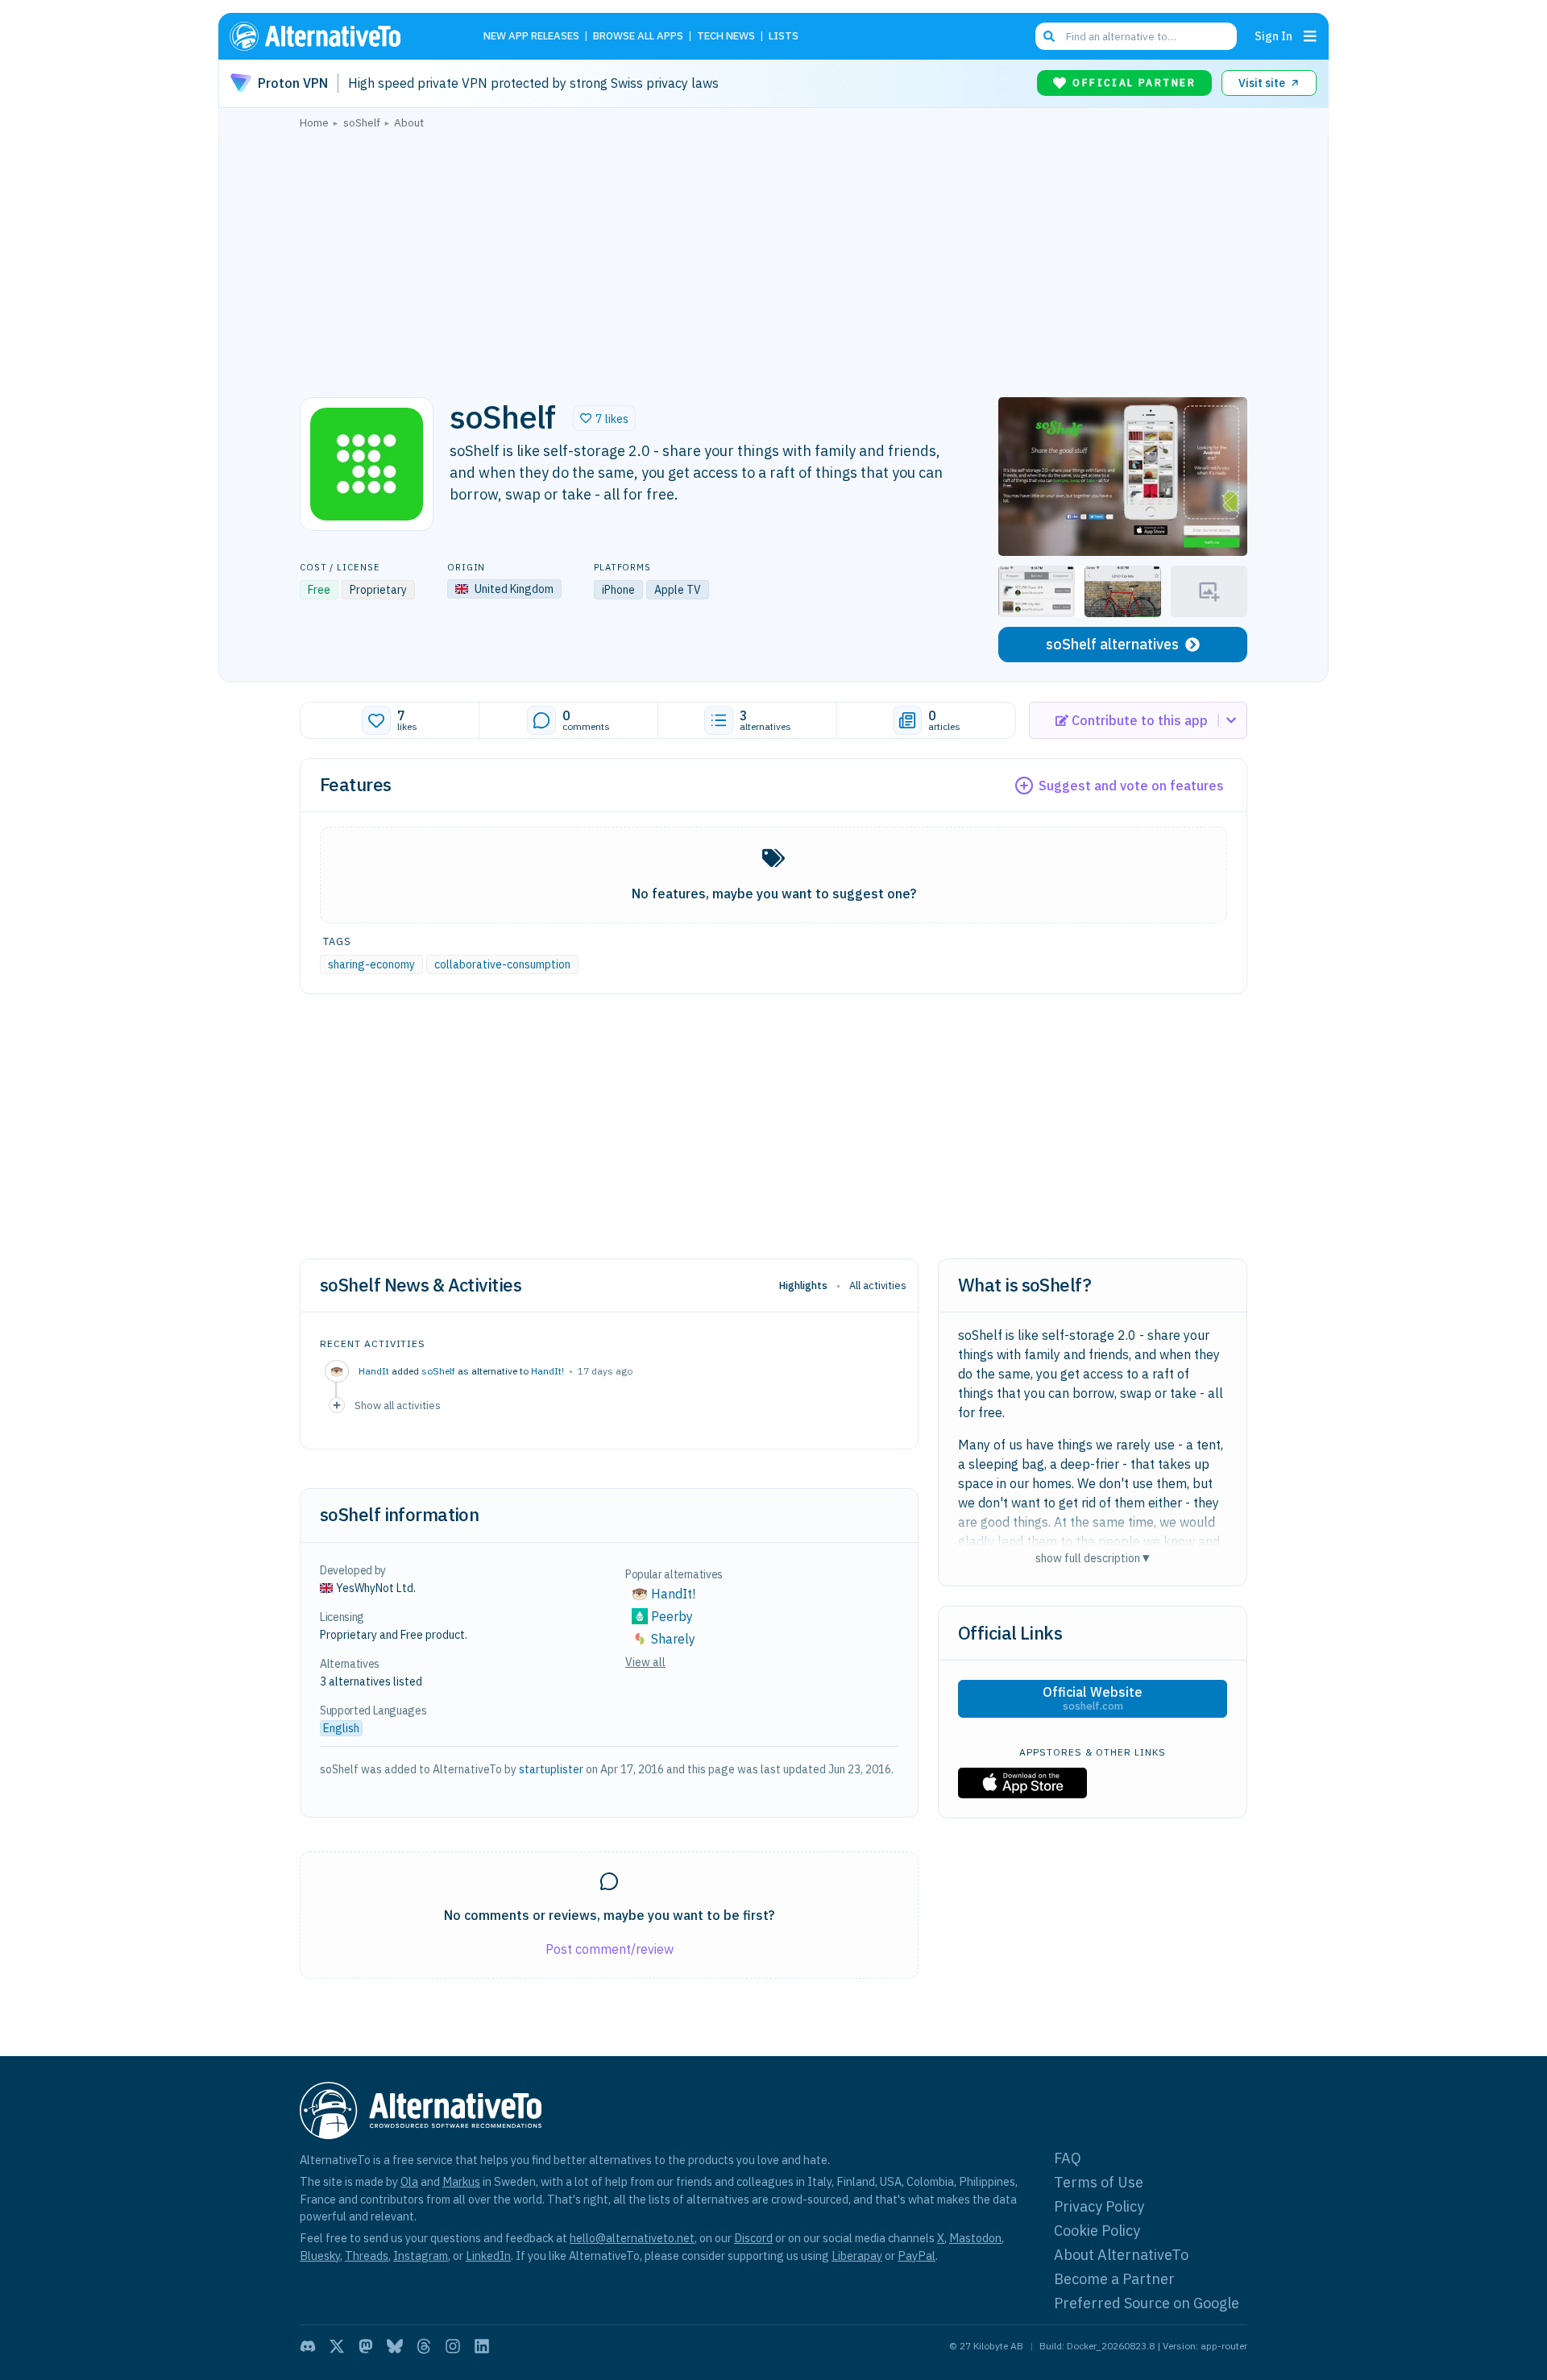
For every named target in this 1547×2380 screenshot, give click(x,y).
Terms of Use (1099, 2182)
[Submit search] (1049, 36)
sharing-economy (371, 964)
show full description (1093, 1558)
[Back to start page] (338, 36)
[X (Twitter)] (337, 2346)
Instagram (421, 2256)
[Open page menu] (1310, 36)
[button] (604, 418)
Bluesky (320, 2256)
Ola (409, 2181)
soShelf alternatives (1112, 644)
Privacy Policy (1099, 2206)
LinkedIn (488, 2256)
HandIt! (547, 1371)
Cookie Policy (1097, 2231)
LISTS (784, 37)
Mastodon (975, 2238)
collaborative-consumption (502, 964)
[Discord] (308, 2346)
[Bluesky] (395, 2346)
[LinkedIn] (482, 2346)
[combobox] (1136, 36)
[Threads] (424, 2346)
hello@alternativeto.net (632, 2238)
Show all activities (398, 1405)
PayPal (917, 2256)
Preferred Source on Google (1147, 2303)
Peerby (672, 1616)
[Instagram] (453, 2346)
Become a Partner (1114, 2279)
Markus (461, 2181)
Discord (753, 2238)
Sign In (1273, 36)
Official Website (1093, 1698)
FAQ (1068, 2158)
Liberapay (857, 2256)
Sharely (673, 1639)
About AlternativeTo (1121, 2255)
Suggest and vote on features (1131, 786)
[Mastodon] (366, 2346)
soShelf (438, 1371)
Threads (367, 2256)
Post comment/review (610, 1949)
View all (645, 1662)
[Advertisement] (773, 259)
